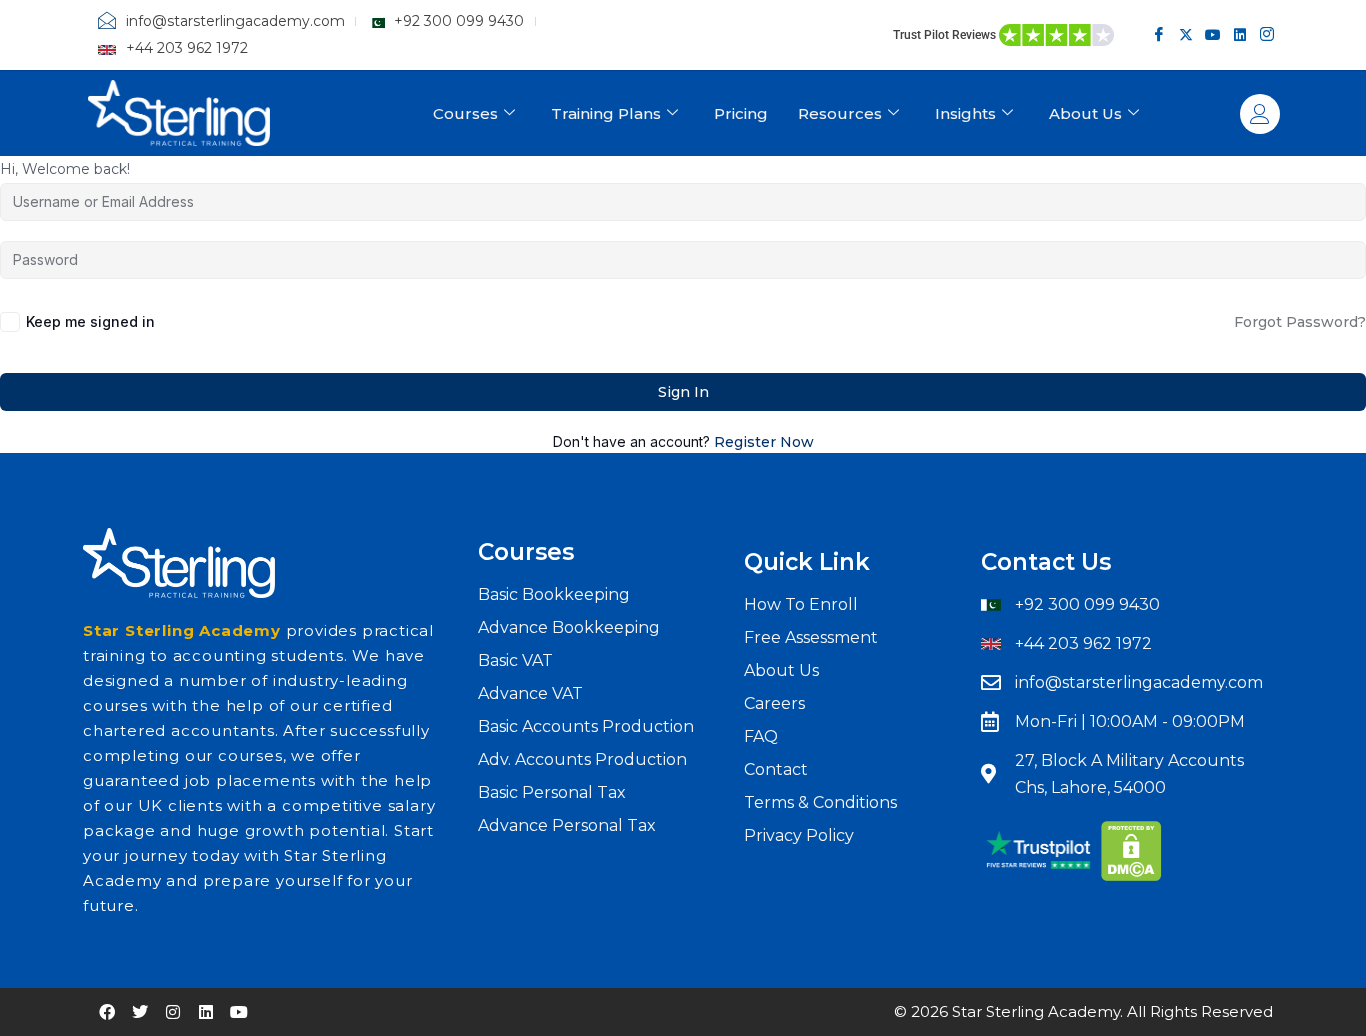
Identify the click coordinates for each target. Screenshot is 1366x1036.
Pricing (741, 113)
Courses (465, 113)
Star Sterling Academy (182, 630)
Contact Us (1046, 562)
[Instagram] (1266, 35)
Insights (965, 113)
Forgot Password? (1300, 322)
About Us (1085, 113)
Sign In (683, 392)
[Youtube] (1212, 35)
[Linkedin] (1239, 35)
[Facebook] (1158, 35)
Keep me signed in (90, 321)
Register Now (764, 442)
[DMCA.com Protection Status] (1131, 850)
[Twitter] (1185, 35)
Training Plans (606, 113)
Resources (840, 113)
